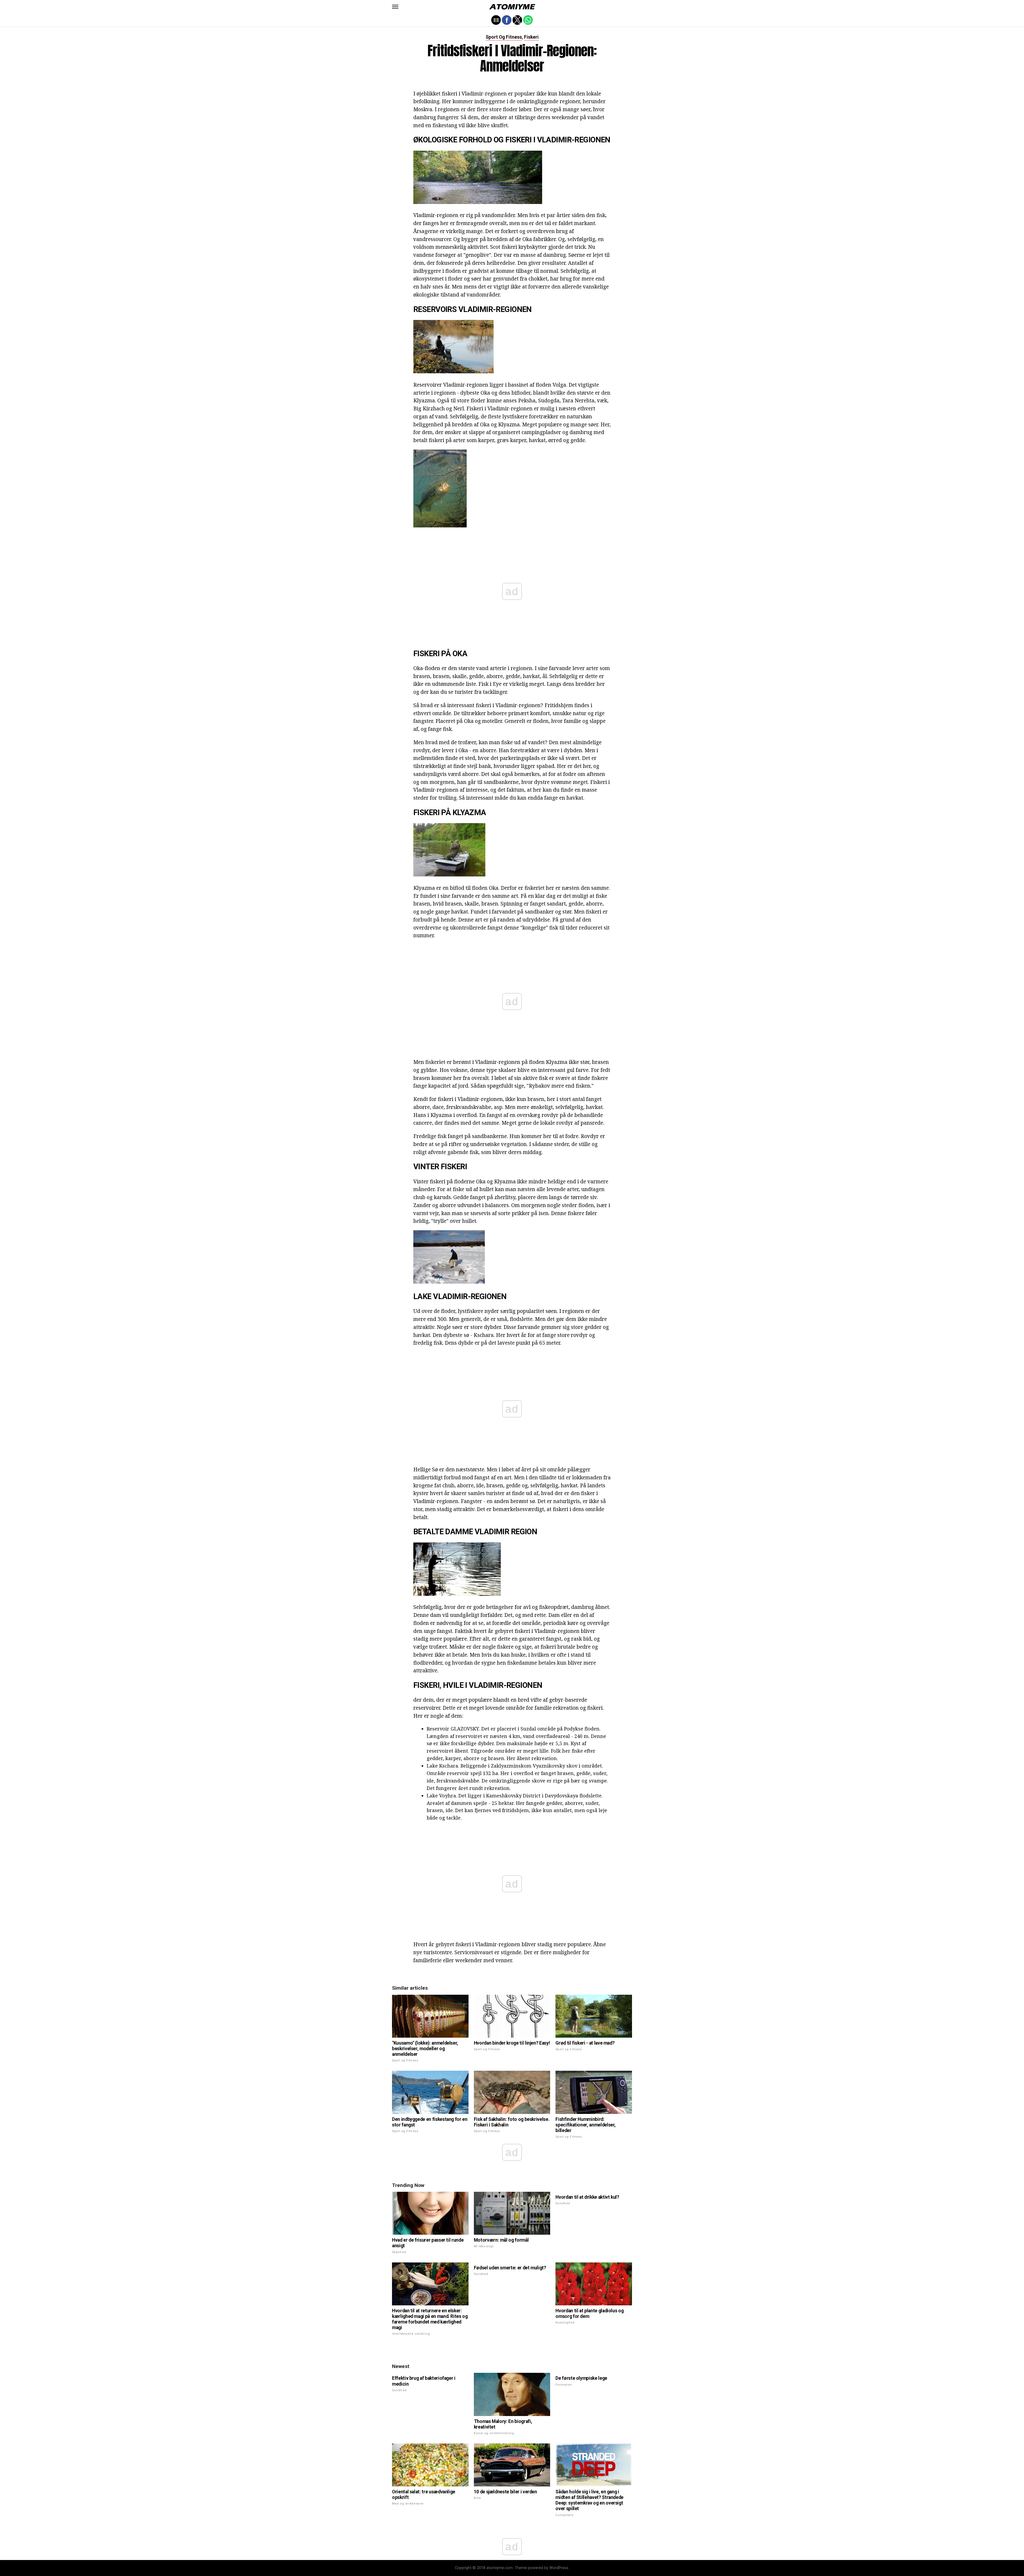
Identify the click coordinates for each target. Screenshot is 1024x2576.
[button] (395, 7)
